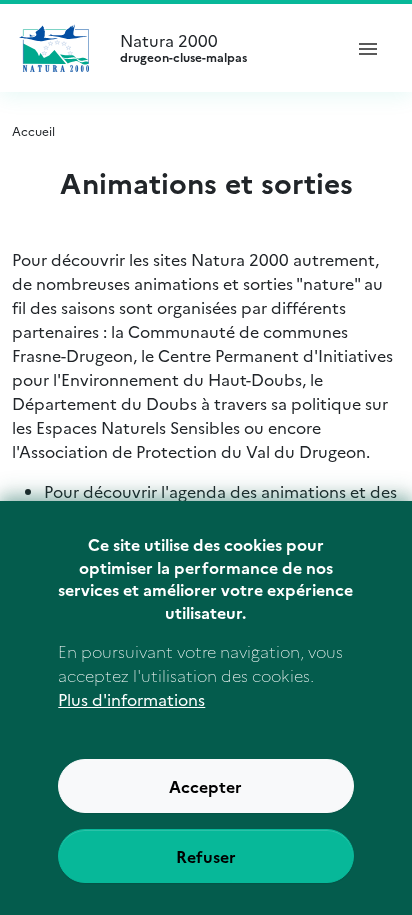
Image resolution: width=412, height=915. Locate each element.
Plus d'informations (131, 699)
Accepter (205, 786)
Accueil (33, 130)
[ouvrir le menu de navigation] (368, 48)
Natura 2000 (183, 48)
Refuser (206, 856)
